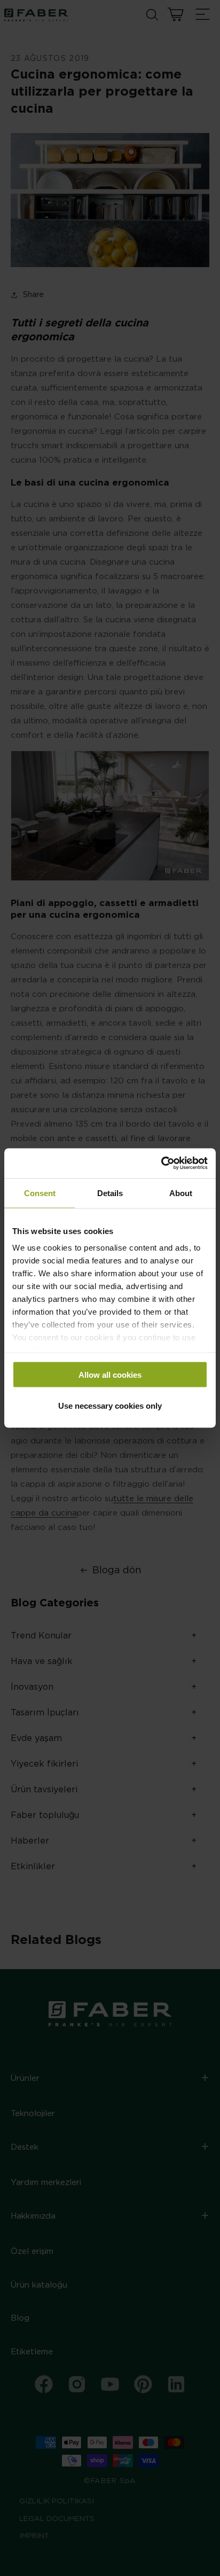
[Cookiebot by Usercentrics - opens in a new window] (161, 1164)
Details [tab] (110, 1193)
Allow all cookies (110, 1374)
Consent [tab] (40, 1193)
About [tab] (181, 1193)
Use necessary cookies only (110, 1406)
